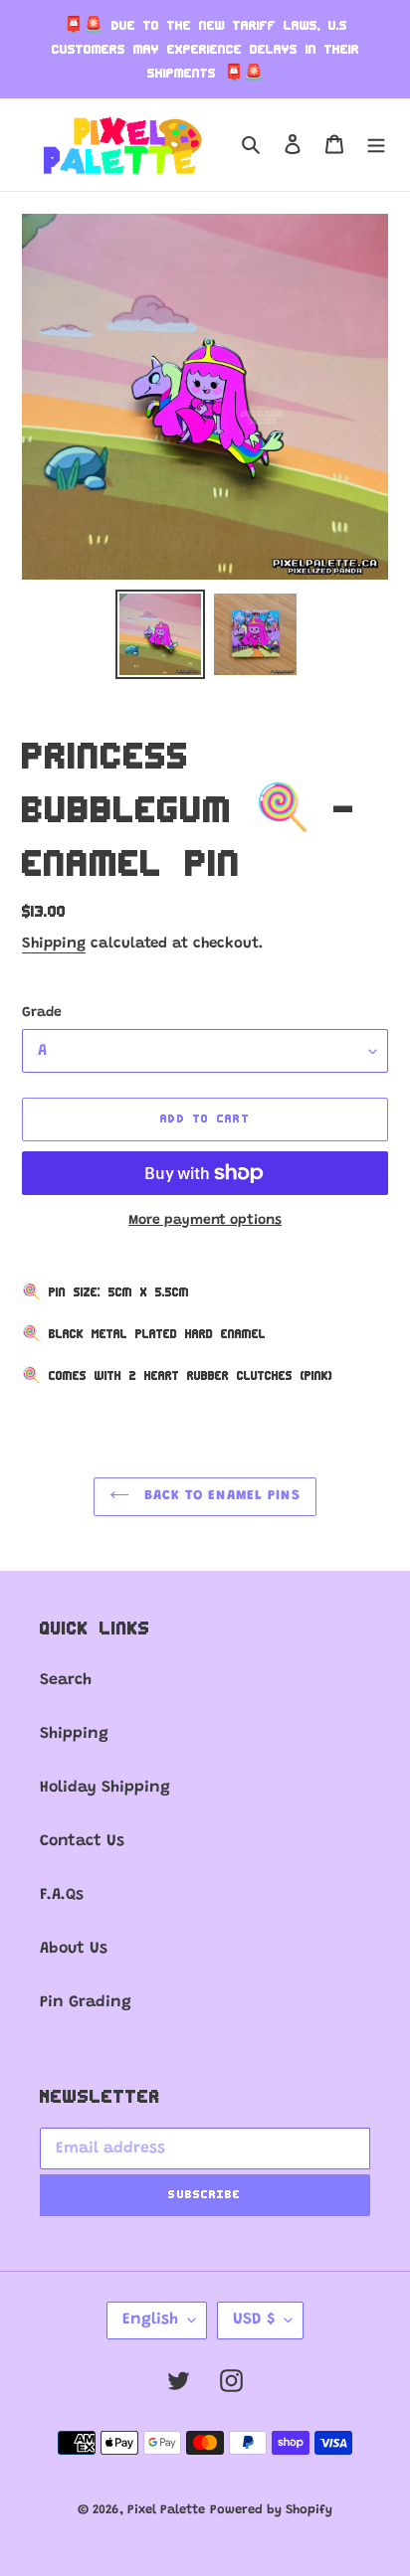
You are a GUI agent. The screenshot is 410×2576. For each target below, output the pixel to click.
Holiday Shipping (105, 1788)
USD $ (254, 2319)
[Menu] (376, 144)
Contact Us (82, 1841)
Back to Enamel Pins (219, 1496)
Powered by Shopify (271, 2510)
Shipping (54, 944)
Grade (42, 1013)
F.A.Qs (62, 1895)
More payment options (205, 1221)
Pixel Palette (166, 2510)
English (150, 2319)
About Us (74, 1949)
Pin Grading (86, 2002)
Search (66, 1680)
